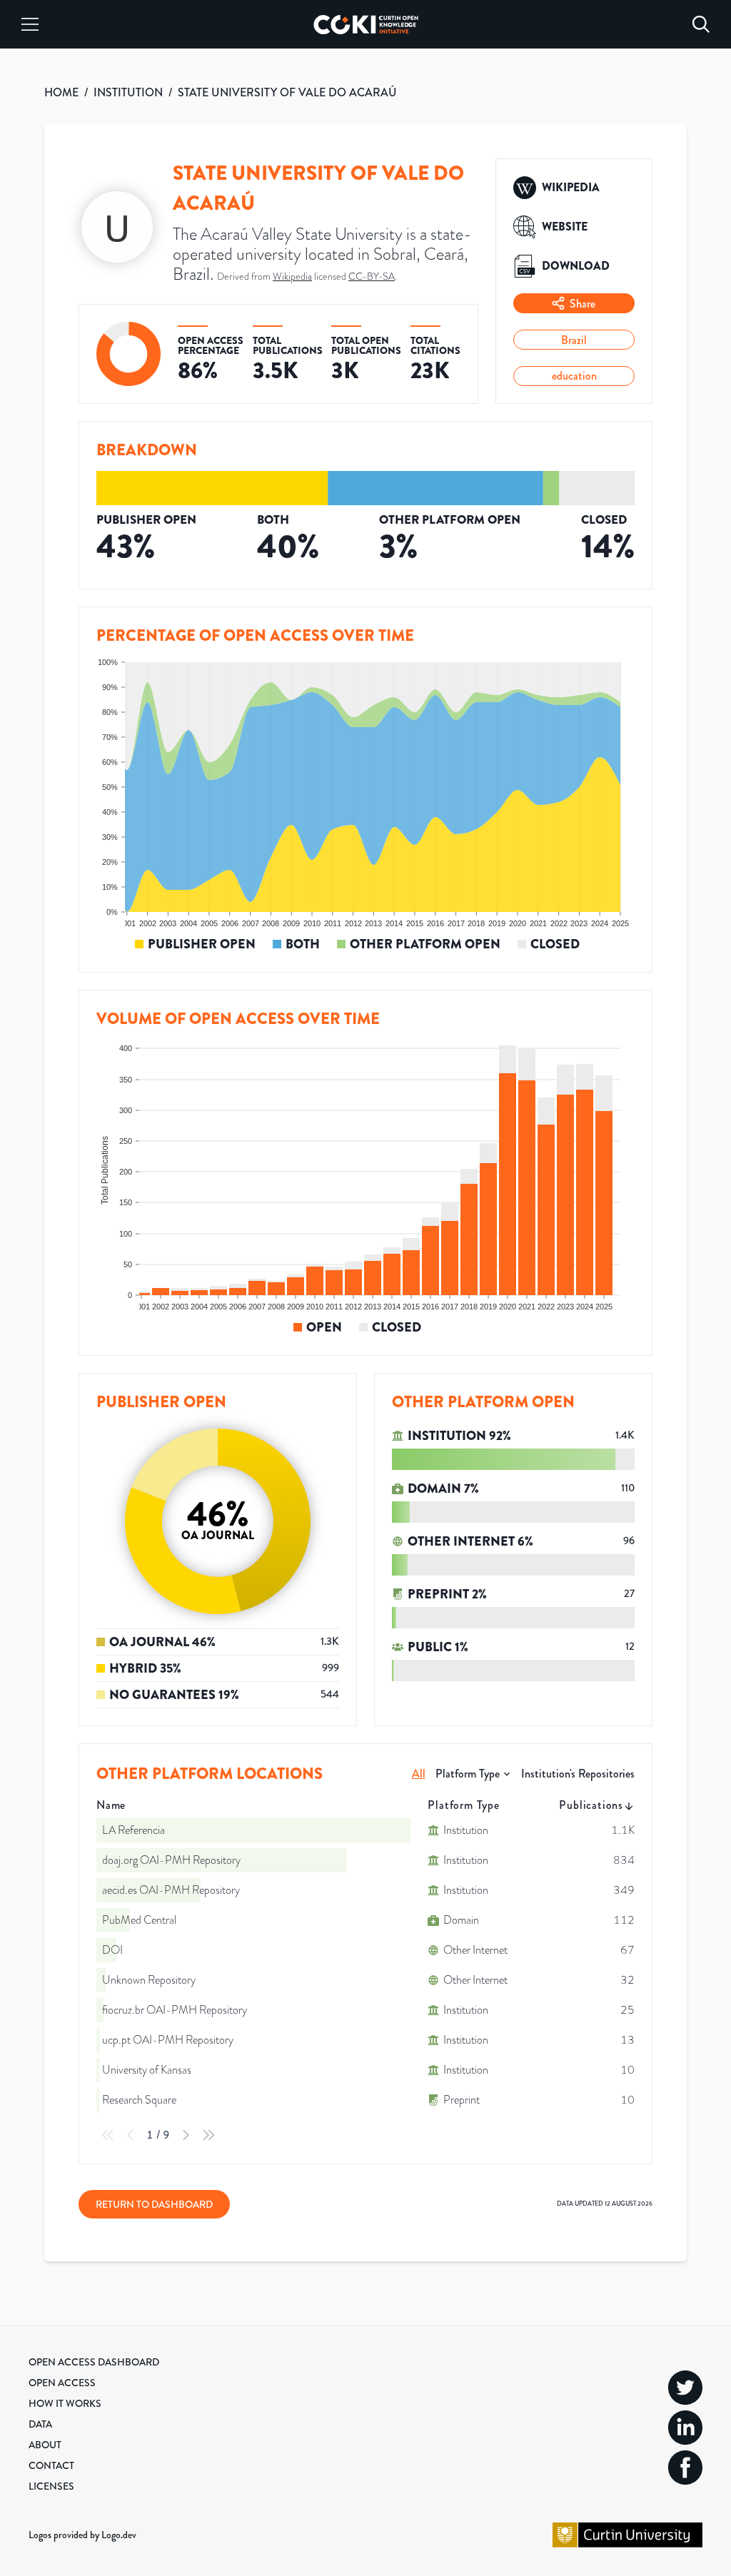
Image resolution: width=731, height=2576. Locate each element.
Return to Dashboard (154, 2204)
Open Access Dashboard (94, 2362)
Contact (51, 2465)
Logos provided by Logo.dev (82, 2535)
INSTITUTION (128, 92)
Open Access (62, 2383)
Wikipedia (292, 277)
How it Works (65, 2403)
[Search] (701, 24)
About (45, 2445)
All (419, 1774)
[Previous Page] (131, 2135)
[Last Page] (208, 2135)
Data (40, 2424)
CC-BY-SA (372, 277)
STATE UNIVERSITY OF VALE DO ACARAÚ (287, 92)
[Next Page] (186, 2135)
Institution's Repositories (578, 1774)
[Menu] (30, 24)
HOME (61, 92)
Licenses (51, 2486)
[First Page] (108, 2135)
